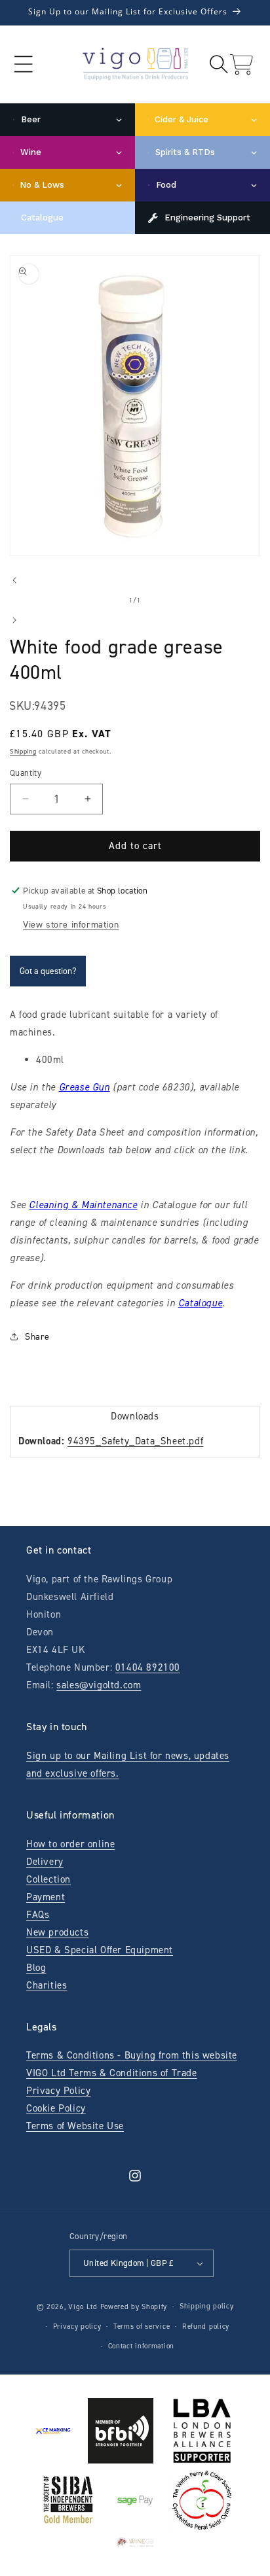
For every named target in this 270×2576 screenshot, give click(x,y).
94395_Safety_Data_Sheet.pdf (135, 1441)
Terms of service (142, 2326)
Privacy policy (77, 2326)
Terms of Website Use (75, 2126)
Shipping (23, 751)
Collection (48, 1879)
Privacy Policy (58, 2091)
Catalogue (200, 1303)
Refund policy (206, 2326)
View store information (71, 925)
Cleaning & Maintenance (83, 1205)
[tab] (135, 1416)
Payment (46, 1897)
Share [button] (37, 1337)
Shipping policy (207, 2306)
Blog (36, 1968)
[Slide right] (14, 620)
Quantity (26, 773)
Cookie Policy (56, 2108)
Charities (47, 1985)
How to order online (70, 1844)
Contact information (141, 2346)
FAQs (38, 1915)
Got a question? (48, 971)
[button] (23, 64)
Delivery (45, 1862)
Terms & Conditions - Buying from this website (132, 2055)
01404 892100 (148, 1667)
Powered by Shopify (134, 2307)
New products (57, 1932)
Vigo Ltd (83, 2307)
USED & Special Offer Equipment (100, 1950)
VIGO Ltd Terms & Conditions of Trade (112, 2073)
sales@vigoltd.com (99, 1685)
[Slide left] (14, 580)
